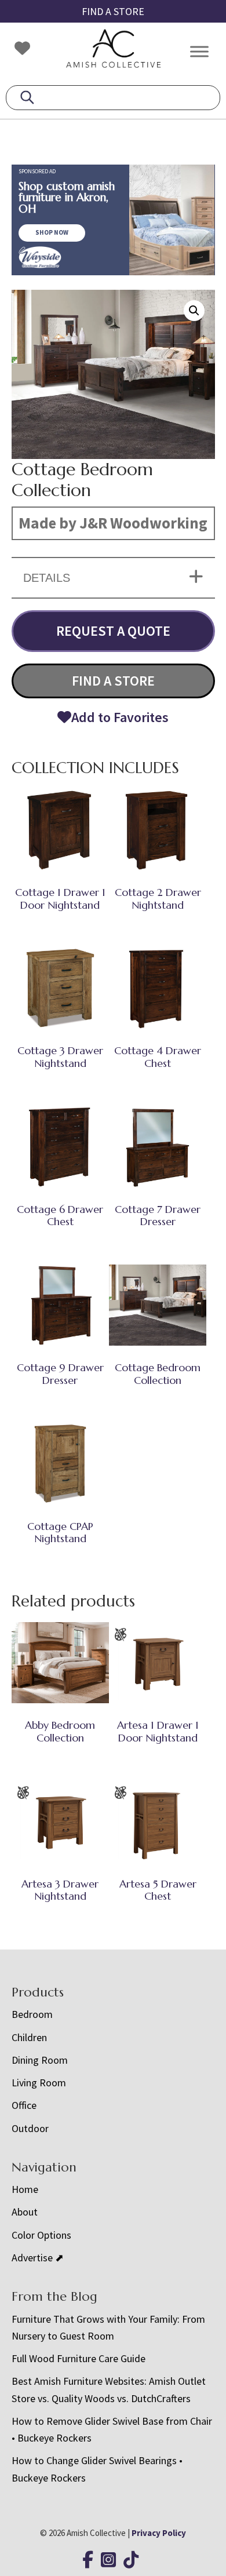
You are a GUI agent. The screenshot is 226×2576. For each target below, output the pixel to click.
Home (25, 2189)
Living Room (39, 2083)
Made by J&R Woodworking (113, 523)
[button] (194, 311)
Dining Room (40, 2060)
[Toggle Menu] (199, 51)
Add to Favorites (120, 717)
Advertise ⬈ (38, 2258)
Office (24, 2105)
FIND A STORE (113, 11)
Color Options (41, 2235)
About (25, 2212)
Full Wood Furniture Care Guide (79, 2358)
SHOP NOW (52, 232)
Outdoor (30, 2128)
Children (29, 2037)
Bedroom (32, 2014)
